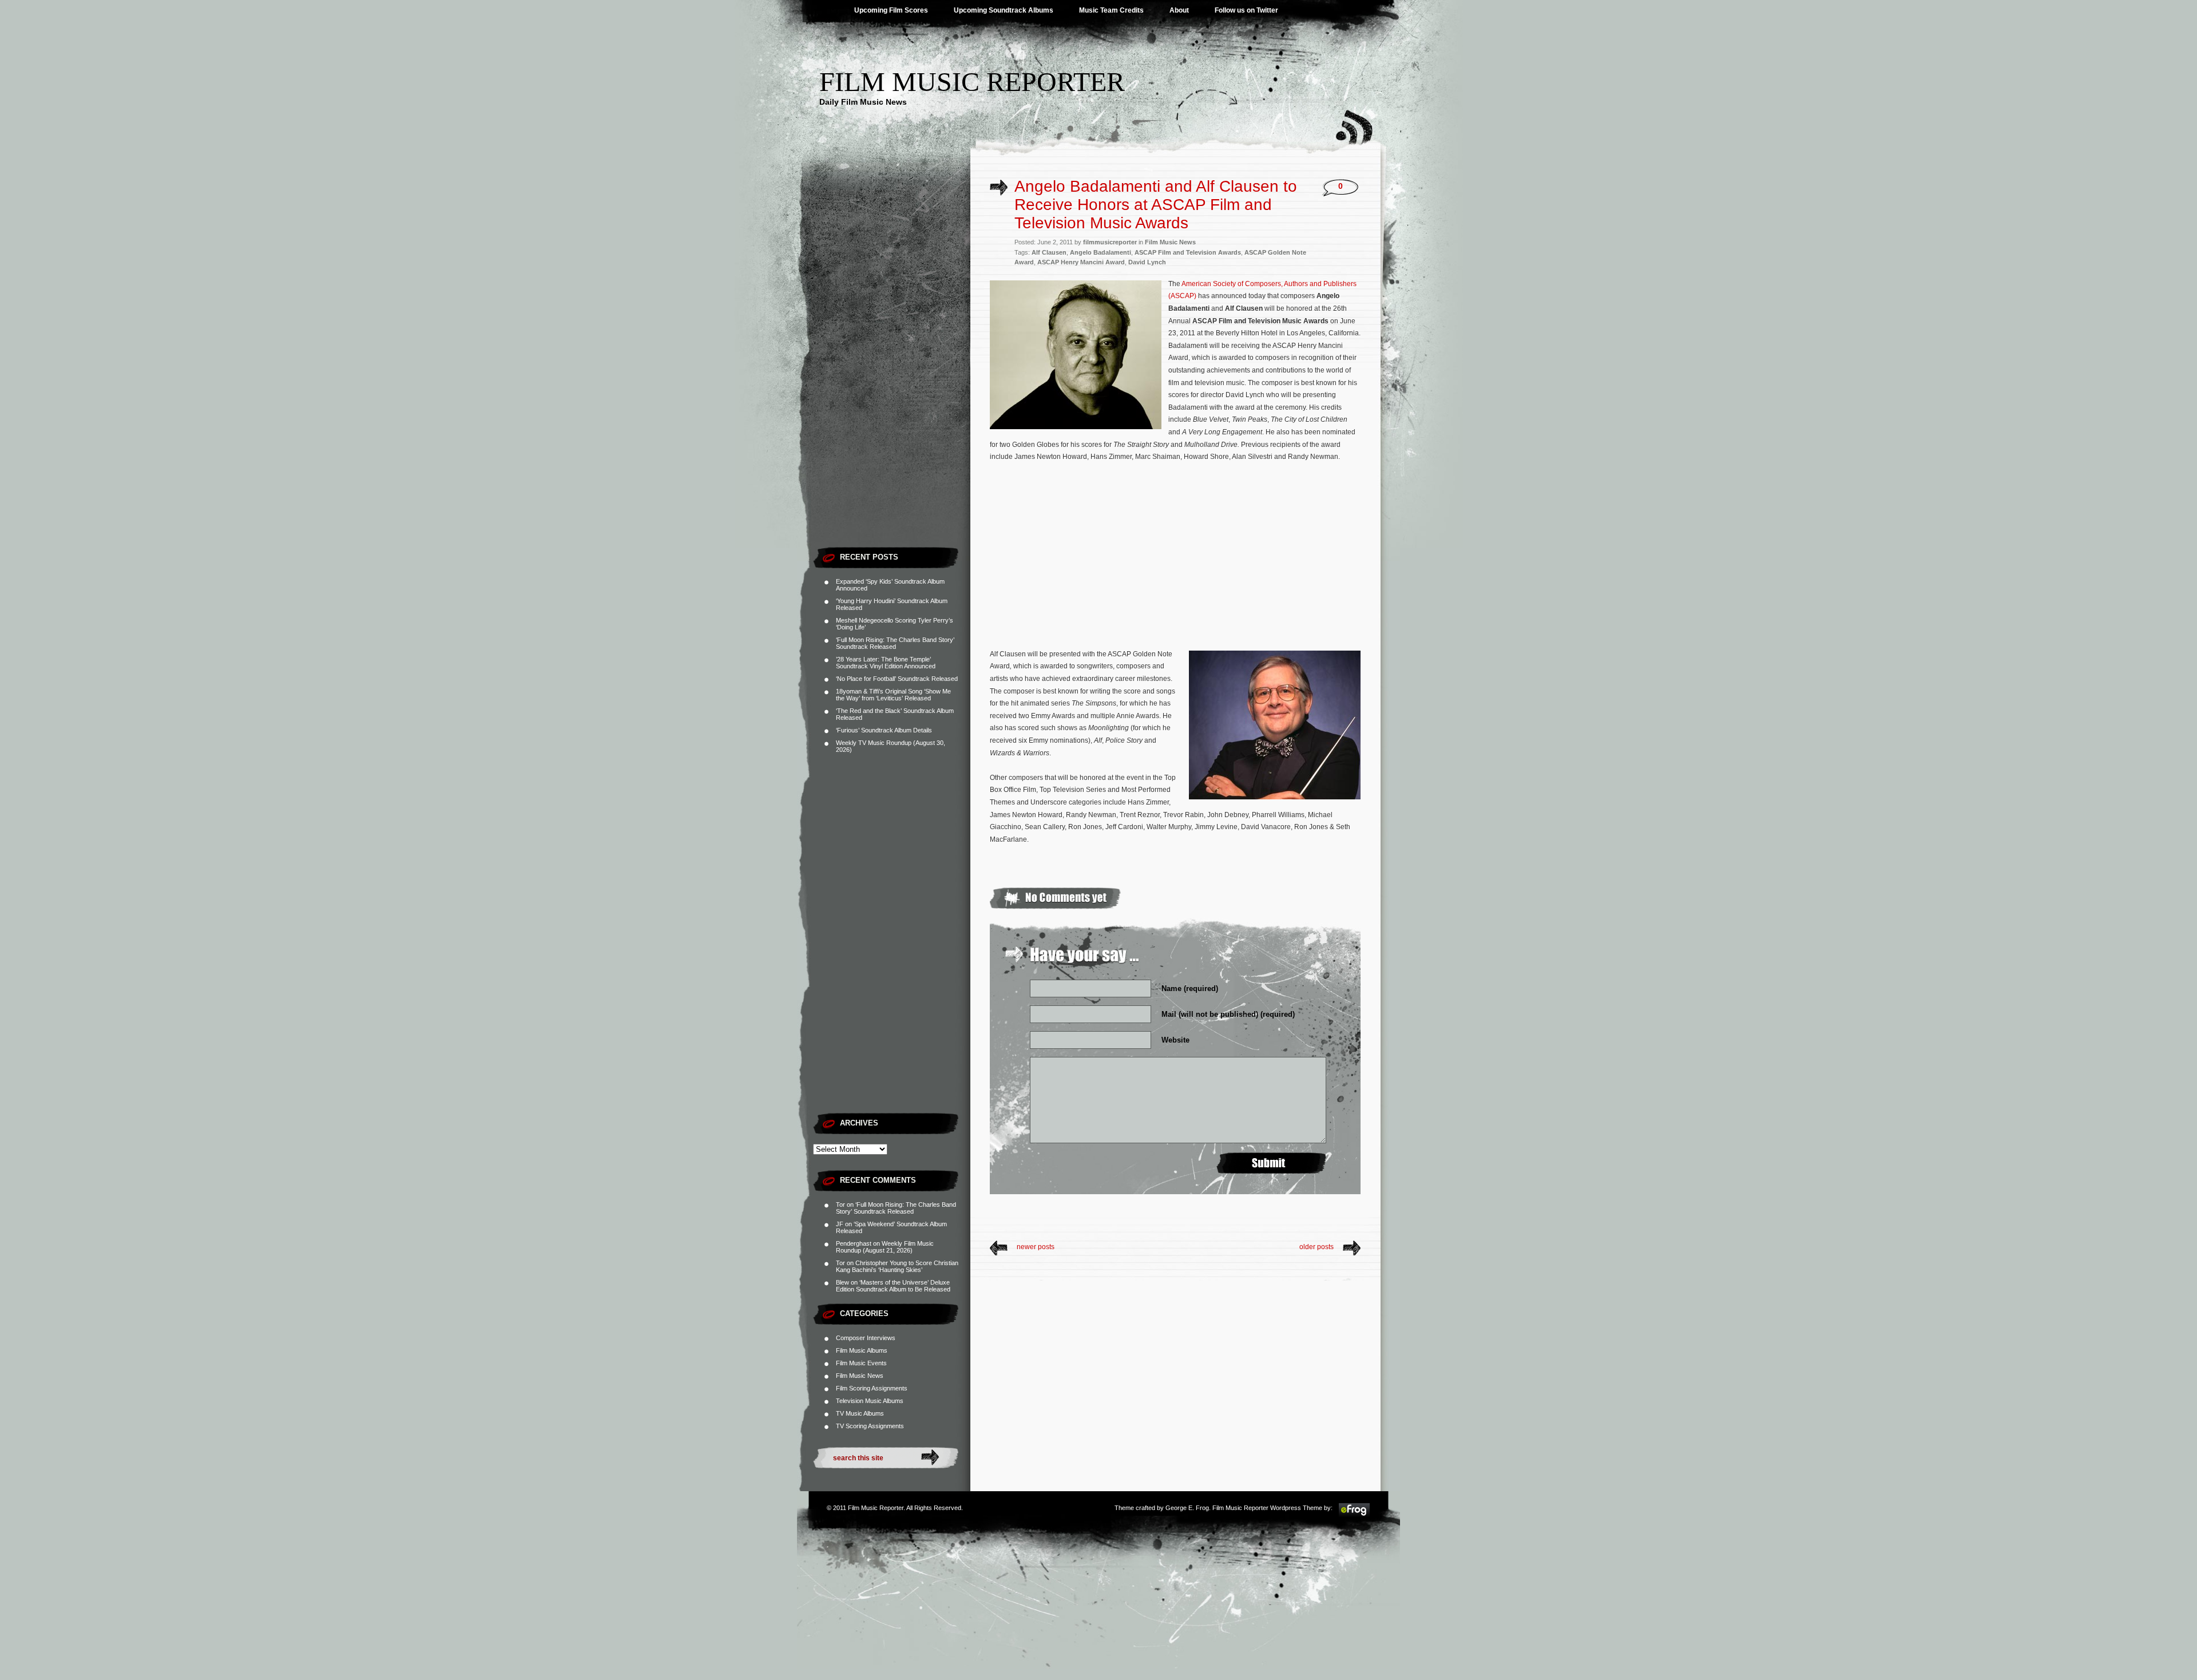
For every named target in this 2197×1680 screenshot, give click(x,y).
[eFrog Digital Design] (1354, 1515)
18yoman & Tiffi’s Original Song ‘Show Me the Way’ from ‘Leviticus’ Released (893, 695)
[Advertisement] (892, 369)
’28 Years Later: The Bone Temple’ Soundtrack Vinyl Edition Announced (886, 663)
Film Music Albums (862, 1350)
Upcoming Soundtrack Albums (1004, 10)
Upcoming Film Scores (891, 10)
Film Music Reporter (972, 82)
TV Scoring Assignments (870, 1426)
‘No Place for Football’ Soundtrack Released (897, 679)
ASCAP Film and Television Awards (1188, 252)
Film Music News (860, 1376)
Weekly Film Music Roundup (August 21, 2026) (885, 1247)
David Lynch (1147, 262)
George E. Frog (1187, 1508)
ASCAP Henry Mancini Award (1081, 262)
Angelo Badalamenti (1101, 252)
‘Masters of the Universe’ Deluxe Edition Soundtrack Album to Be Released (893, 1286)
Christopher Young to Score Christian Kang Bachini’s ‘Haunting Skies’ (897, 1266)
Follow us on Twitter (1246, 10)
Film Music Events (861, 1363)
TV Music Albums (860, 1413)
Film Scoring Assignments (872, 1388)
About (1179, 10)
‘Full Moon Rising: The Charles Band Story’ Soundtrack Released (895, 643)
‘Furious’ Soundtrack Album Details (884, 730)
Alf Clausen (1049, 252)
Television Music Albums (870, 1401)
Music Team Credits (1111, 10)
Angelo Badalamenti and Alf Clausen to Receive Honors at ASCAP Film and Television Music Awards (1156, 205)
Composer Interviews (866, 1338)
